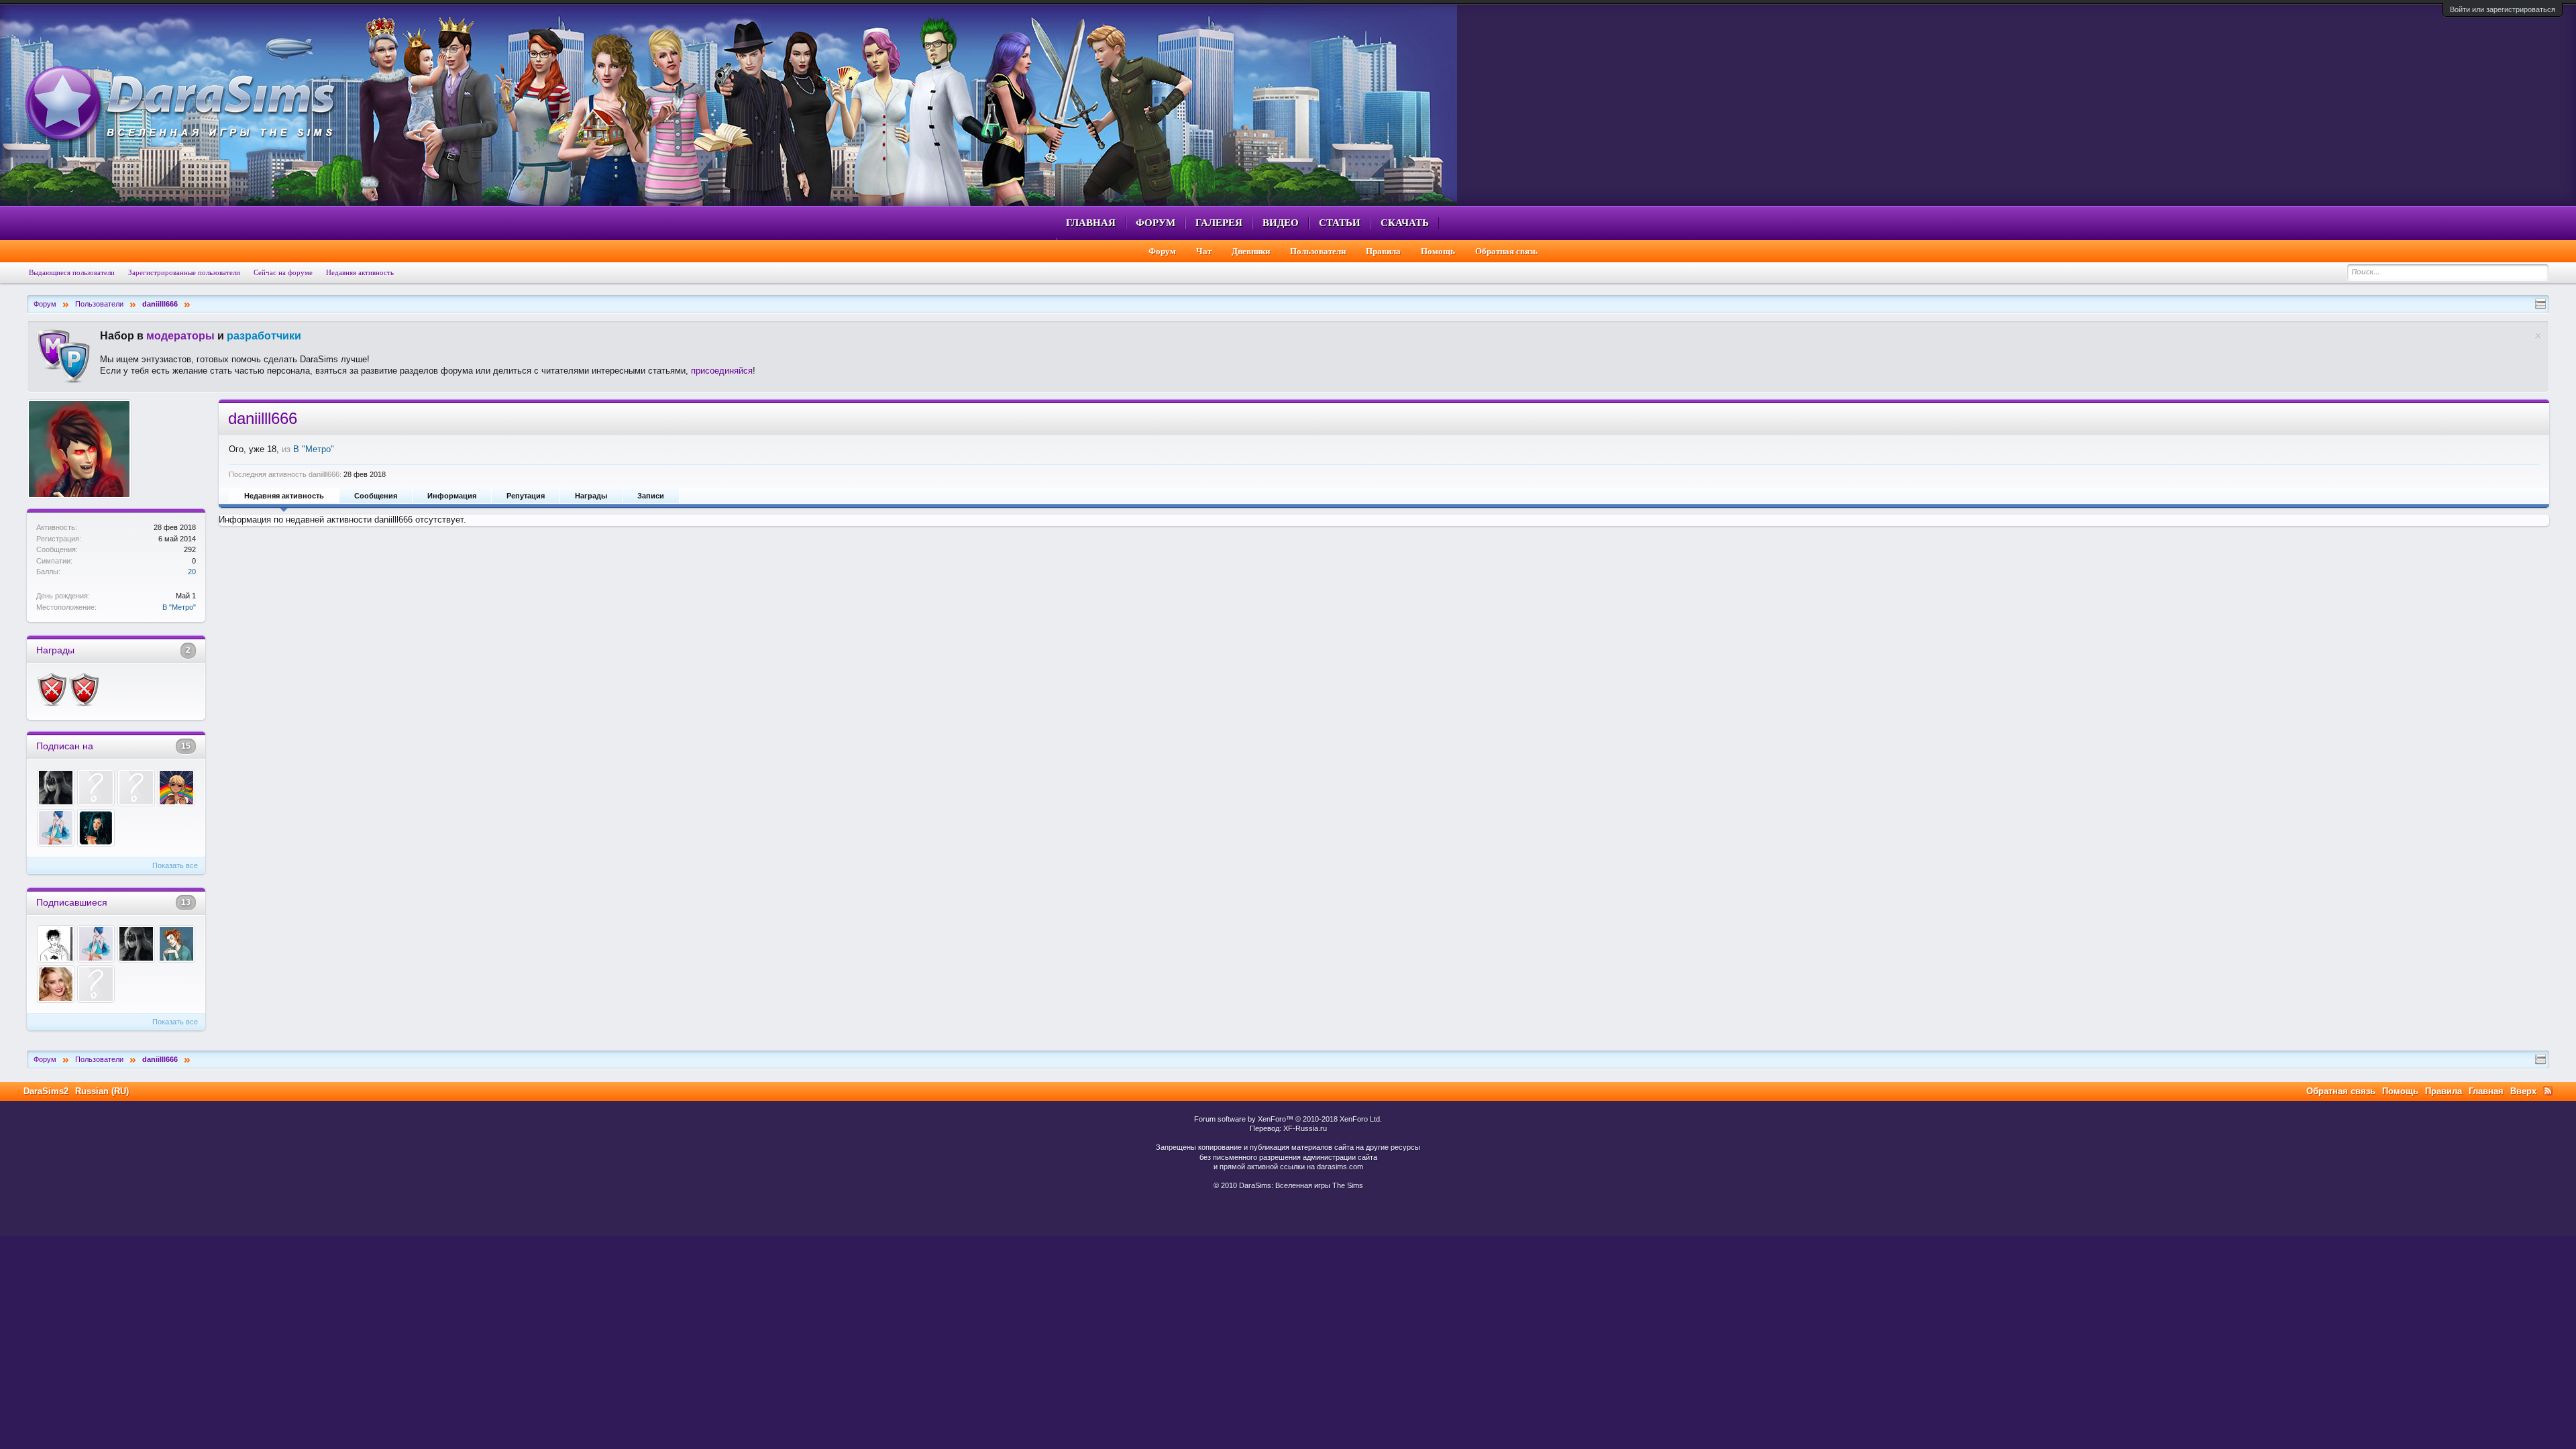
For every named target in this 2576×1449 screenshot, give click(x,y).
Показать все (175, 865)
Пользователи (1318, 251)
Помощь (1438, 251)
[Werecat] (96, 788)
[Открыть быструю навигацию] (2540, 304)
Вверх (2523, 1091)
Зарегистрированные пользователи (184, 272)
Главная (1091, 223)
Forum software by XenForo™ (1288, 1119)
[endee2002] (176, 788)
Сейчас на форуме (283, 272)
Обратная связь (1506, 251)
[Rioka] (96, 828)
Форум (1156, 223)
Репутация (526, 496)
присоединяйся (722, 371)
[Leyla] (176, 944)
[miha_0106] (136, 788)
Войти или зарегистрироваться (2503, 9)
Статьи (1340, 223)
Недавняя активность (284, 496)
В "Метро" (179, 607)
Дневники (1251, 251)
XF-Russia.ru (1305, 1128)
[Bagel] (56, 828)
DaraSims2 (46, 1091)
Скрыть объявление (2538, 336)
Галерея (1219, 223)
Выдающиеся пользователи (72, 272)
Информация (452, 496)
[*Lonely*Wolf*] (56, 788)
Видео (1281, 223)
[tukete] (56, 944)
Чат (1204, 251)
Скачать (1405, 223)
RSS (2548, 1091)
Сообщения (376, 496)
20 (192, 572)
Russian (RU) (102, 1091)
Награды (591, 496)
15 (186, 746)
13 (186, 902)
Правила (1383, 251)
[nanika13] (56, 984)
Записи (651, 496)
